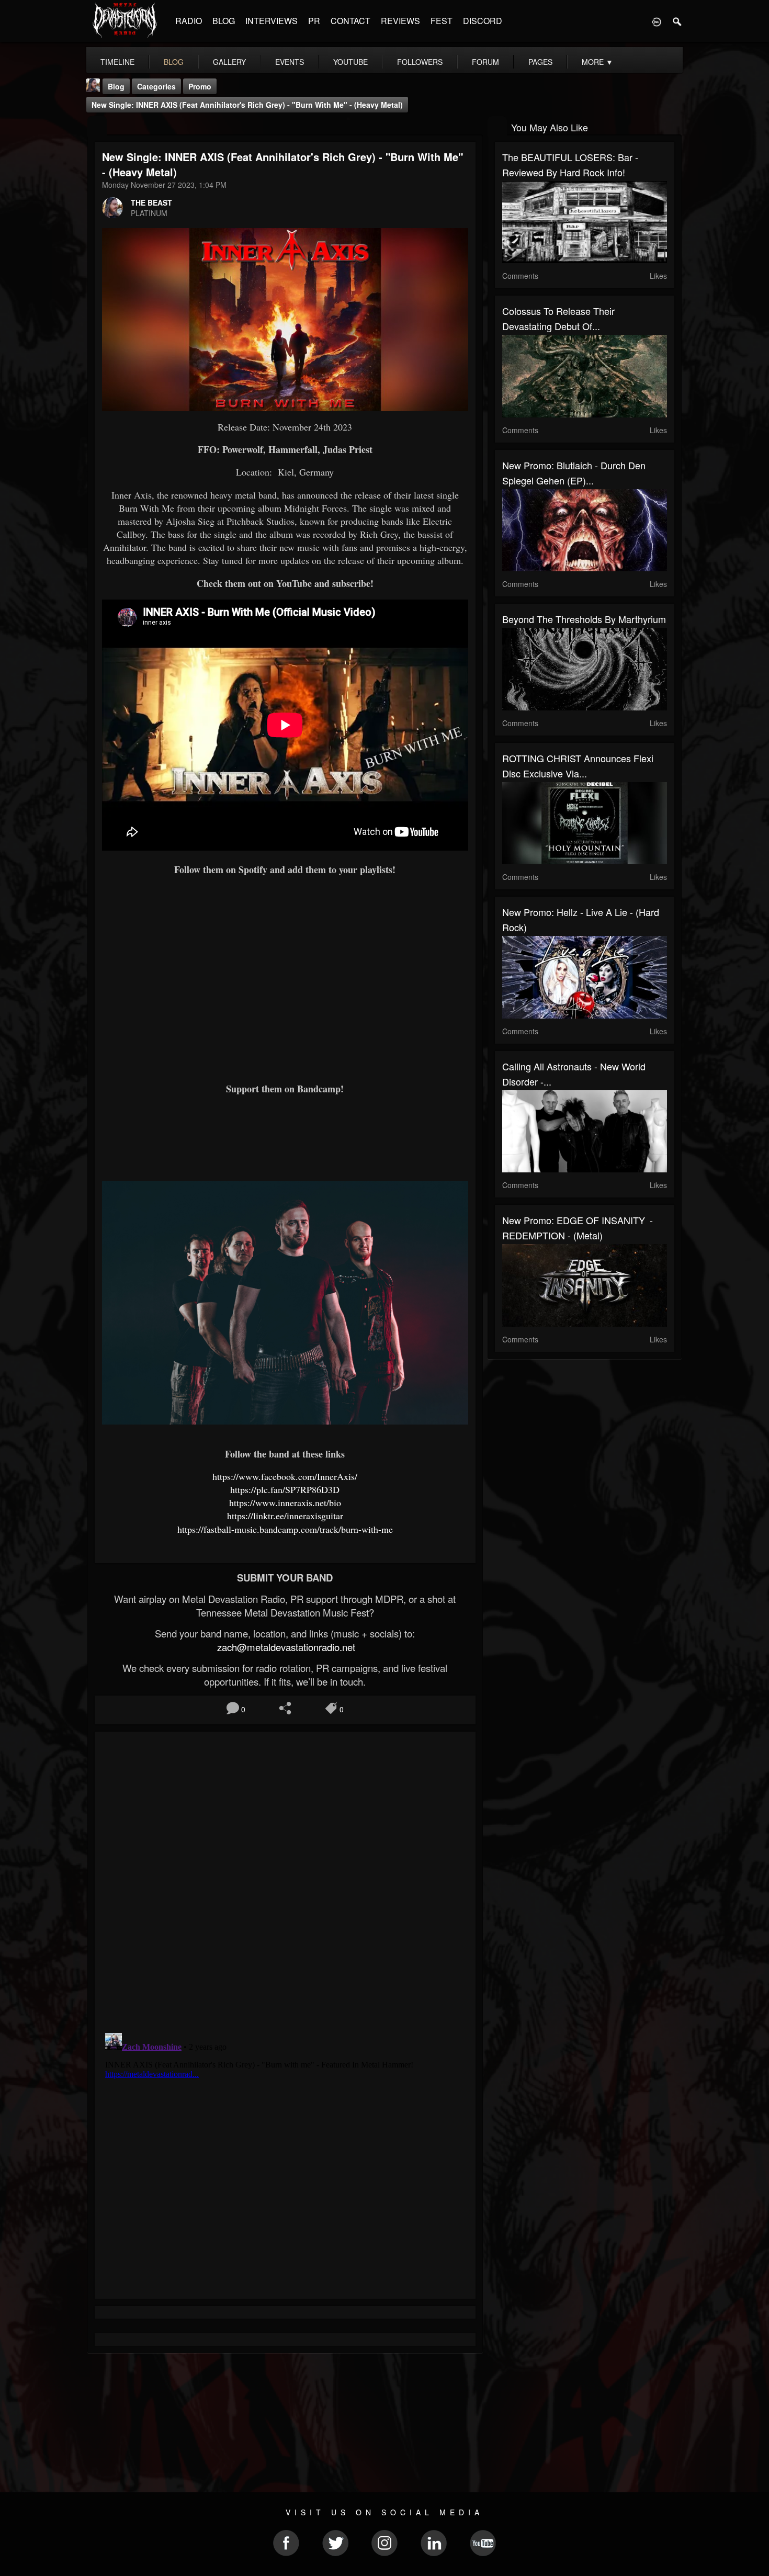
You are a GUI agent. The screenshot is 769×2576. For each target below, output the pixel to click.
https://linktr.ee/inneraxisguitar (285, 1516)
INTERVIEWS (272, 21)
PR (314, 21)
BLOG (224, 21)
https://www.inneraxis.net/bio (285, 1502)
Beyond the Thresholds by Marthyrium (584, 619)
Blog (116, 86)
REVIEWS (400, 21)
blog (174, 62)
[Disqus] (285, 1879)
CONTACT (350, 21)
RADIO (189, 21)
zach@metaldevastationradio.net (285, 1647)
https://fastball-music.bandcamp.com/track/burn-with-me (285, 1529)
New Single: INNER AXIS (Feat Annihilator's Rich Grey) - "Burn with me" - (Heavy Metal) (247, 105)
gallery (229, 62)
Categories (156, 86)
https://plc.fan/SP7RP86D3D (285, 1489)
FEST (442, 21)
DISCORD (483, 21)
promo (200, 86)
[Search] (677, 21)
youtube (350, 62)
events (290, 62)
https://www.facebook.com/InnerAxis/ (285, 1476)
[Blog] (97, 126)
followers (420, 62)
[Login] (657, 21)
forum (485, 62)
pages (540, 62)
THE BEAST (151, 202)
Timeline (117, 62)
